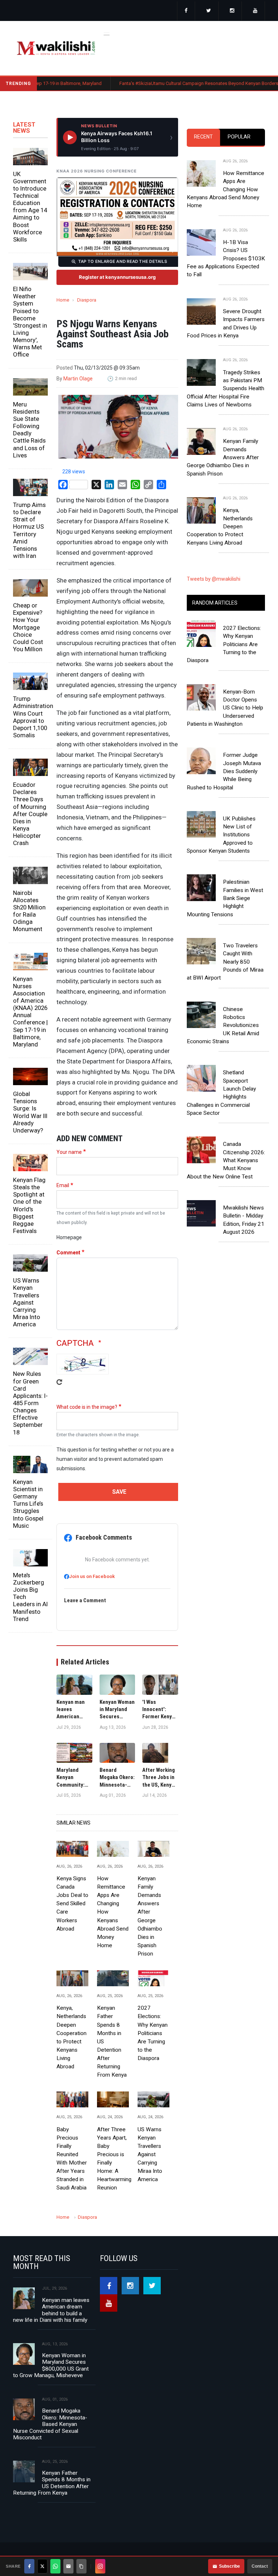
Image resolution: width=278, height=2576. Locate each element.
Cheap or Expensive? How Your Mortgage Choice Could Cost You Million (28, 627)
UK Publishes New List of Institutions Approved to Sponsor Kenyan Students (221, 835)
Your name (69, 1152)
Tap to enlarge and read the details (123, 261)
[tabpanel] (226, 346)
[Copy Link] (81, 2566)
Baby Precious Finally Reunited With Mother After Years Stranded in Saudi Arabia (72, 2159)
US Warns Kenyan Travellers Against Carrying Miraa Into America (27, 1302)
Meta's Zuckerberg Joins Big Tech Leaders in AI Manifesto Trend (30, 1597)
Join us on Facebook (92, 1576)
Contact (260, 2566)
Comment (68, 1253)
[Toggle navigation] (107, 33)
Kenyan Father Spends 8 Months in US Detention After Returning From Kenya (112, 2041)
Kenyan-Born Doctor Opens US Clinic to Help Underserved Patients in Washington (225, 708)
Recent (203, 137)
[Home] (56, 48)
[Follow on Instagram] (100, 2566)
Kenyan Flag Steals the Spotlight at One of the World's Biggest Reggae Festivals (29, 1205)
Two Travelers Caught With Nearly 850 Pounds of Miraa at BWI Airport (225, 962)
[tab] (203, 137)
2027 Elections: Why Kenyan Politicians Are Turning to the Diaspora (153, 2033)
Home (63, 300)
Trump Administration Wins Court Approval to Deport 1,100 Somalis (30, 717)
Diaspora (87, 300)
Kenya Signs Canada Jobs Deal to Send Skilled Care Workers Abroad (72, 1904)
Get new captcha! (59, 1387)
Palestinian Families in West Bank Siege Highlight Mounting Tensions (225, 898)
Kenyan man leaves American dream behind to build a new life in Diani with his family (51, 2310)
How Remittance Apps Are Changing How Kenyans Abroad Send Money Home (113, 1912)
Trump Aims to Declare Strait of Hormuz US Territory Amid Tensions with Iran (29, 530)
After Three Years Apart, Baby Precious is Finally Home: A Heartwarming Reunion (113, 2159)
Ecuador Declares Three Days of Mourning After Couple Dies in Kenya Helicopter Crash (30, 814)
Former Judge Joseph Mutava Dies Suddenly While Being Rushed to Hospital (224, 771)
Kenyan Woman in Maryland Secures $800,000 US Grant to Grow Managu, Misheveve (51, 2365)
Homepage (69, 1237)
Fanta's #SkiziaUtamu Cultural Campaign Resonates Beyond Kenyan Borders (156, 83)
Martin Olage (78, 379)
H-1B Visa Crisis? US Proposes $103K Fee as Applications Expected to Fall (226, 258)
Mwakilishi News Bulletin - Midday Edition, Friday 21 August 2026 (244, 1220)
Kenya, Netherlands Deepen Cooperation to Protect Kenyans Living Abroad (71, 2037)
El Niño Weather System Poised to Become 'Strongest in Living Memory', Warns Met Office (30, 322)
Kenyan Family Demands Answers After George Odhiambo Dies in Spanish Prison (150, 1916)
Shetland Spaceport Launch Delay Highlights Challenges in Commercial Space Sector (221, 1093)
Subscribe (229, 2566)
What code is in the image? (87, 1407)
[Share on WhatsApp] (55, 2566)
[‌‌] (186, 11)
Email (63, 1185)
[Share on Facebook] (29, 2566)
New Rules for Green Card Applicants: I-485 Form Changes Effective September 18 (30, 1403)
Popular (239, 137)
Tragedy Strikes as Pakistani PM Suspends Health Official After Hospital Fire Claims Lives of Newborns (226, 389)
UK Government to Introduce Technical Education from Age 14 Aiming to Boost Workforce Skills (30, 207)
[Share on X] (42, 2566)
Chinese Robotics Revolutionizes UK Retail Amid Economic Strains (223, 1025)
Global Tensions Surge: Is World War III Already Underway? (30, 1112)
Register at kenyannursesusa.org (117, 277)
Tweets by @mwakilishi (214, 579)
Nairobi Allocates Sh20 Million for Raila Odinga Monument (29, 911)
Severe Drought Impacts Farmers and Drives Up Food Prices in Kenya (226, 323)
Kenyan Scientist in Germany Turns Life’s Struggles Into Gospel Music (28, 1504)
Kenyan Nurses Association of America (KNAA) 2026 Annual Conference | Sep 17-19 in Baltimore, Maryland (30, 1012)
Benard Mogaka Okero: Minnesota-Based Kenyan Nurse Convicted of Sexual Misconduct (50, 2424)
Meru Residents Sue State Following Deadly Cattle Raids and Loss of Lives (29, 430)
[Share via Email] (68, 2566)
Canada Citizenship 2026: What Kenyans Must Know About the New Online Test (226, 1160)
